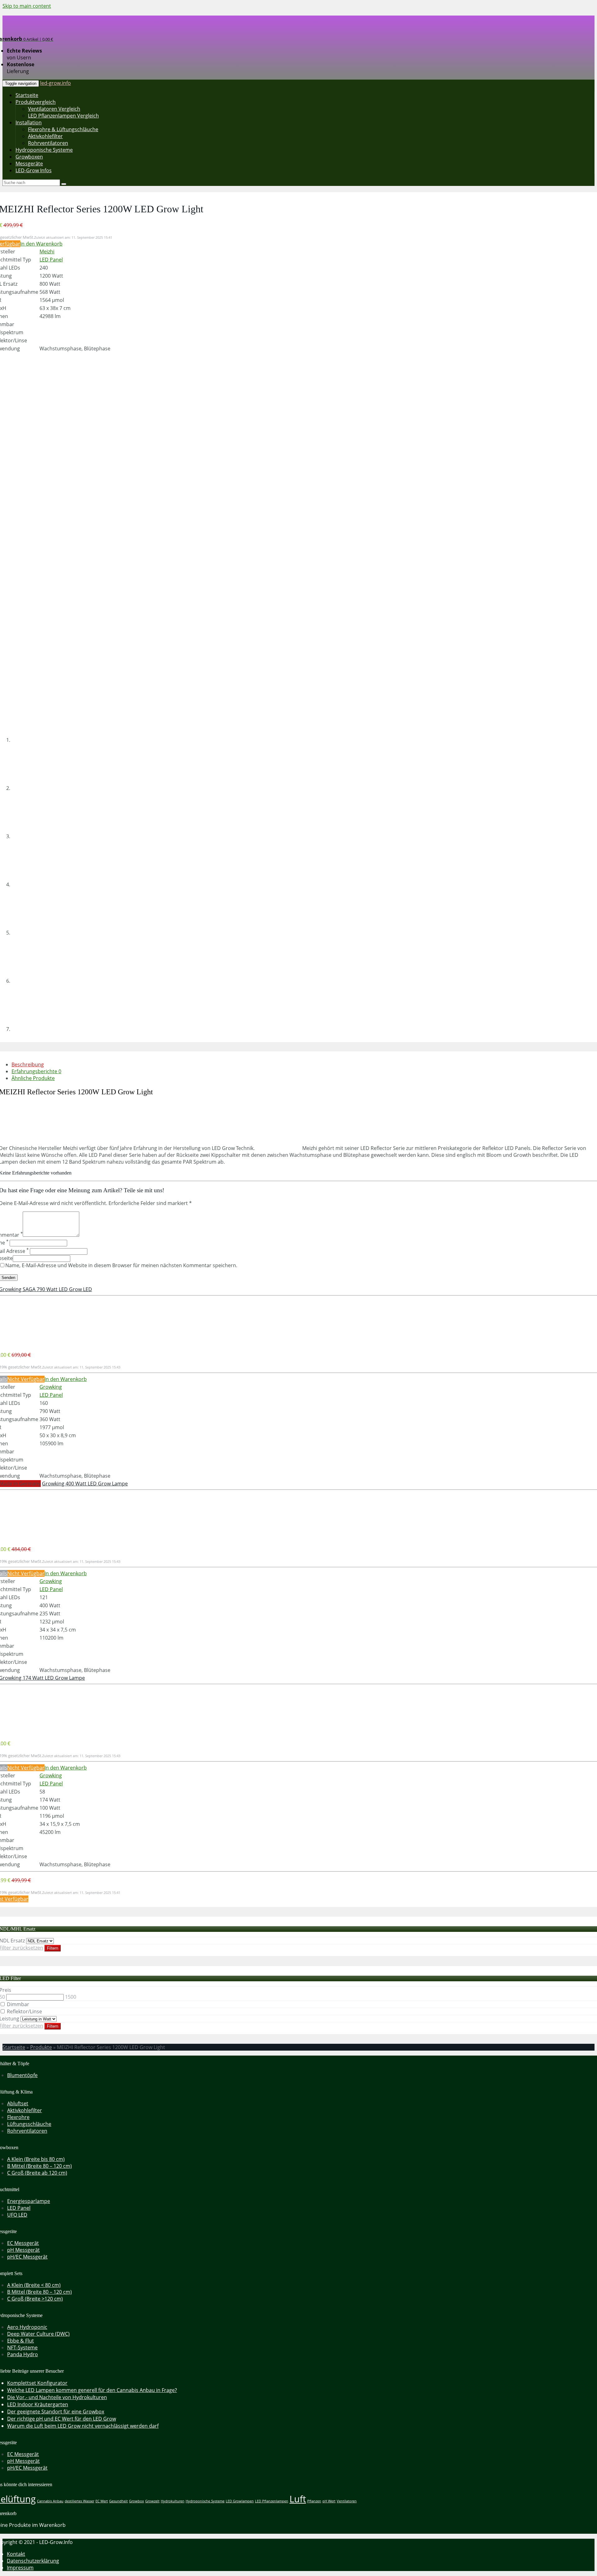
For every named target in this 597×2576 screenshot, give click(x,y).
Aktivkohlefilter (45, 136)
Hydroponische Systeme (44, 150)
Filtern (53, 1948)
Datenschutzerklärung (33, 2561)
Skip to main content (27, 6)
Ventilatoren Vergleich (54, 109)
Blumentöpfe (22, 2075)
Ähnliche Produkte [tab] (33, 1078)
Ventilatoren (347, 2501)
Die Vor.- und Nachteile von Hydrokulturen (57, 2397)
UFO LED (17, 2215)
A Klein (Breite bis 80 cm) (36, 2159)
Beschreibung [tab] (28, 1064)
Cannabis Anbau (50, 2501)
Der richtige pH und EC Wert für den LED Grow (62, 2419)
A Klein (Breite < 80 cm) (34, 2285)
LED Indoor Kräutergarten (38, 2404)
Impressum (20, 2568)
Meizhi (47, 252)
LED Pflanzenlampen (272, 2501)
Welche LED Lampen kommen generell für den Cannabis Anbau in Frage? (92, 2390)
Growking (51, 1387)
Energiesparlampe (29, 2201)
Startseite (27, 95)
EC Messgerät (23, 2243)
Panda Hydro (23, 2354)
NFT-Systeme (22, 2347)
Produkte (41, 2047)
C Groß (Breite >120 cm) (35, 2299)
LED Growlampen (240, 2501)
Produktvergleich (36, 102)
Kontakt (16, 2554)
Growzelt (152, 2501)
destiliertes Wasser (79, 2501)
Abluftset (18, 2103)
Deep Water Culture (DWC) (38, 2334)
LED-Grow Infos (34, 170)
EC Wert (102, 2501)
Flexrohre (18, 2117)
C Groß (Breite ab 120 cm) (37, 2173)
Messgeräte (29, 164)
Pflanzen (314, 2501)
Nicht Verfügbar (26, 1379)
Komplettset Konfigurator (37, 2383)
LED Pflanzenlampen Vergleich (63, 116)
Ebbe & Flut (21, 2341)
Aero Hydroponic (27, 2327)
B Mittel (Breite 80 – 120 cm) (39, 2166)
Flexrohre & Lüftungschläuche (63, 129)
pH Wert (329, 2501)
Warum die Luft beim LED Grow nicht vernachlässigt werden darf (83, 2426)
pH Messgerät (23, 2250)
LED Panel (51, 260)
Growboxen (29, 157)
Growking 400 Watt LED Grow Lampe (85, 1484)
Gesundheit (118, 2501)
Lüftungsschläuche (29, 2124)
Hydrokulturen (173, 2501)
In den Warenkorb (41, 244)
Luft (298, 2499)
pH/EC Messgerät (27, 2257)
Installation (29, 122)
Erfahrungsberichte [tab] (36, 1071)
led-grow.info (56, 83)
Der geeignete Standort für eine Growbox (56, 2412)
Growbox (137, 2501)
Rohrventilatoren (48, 143)
